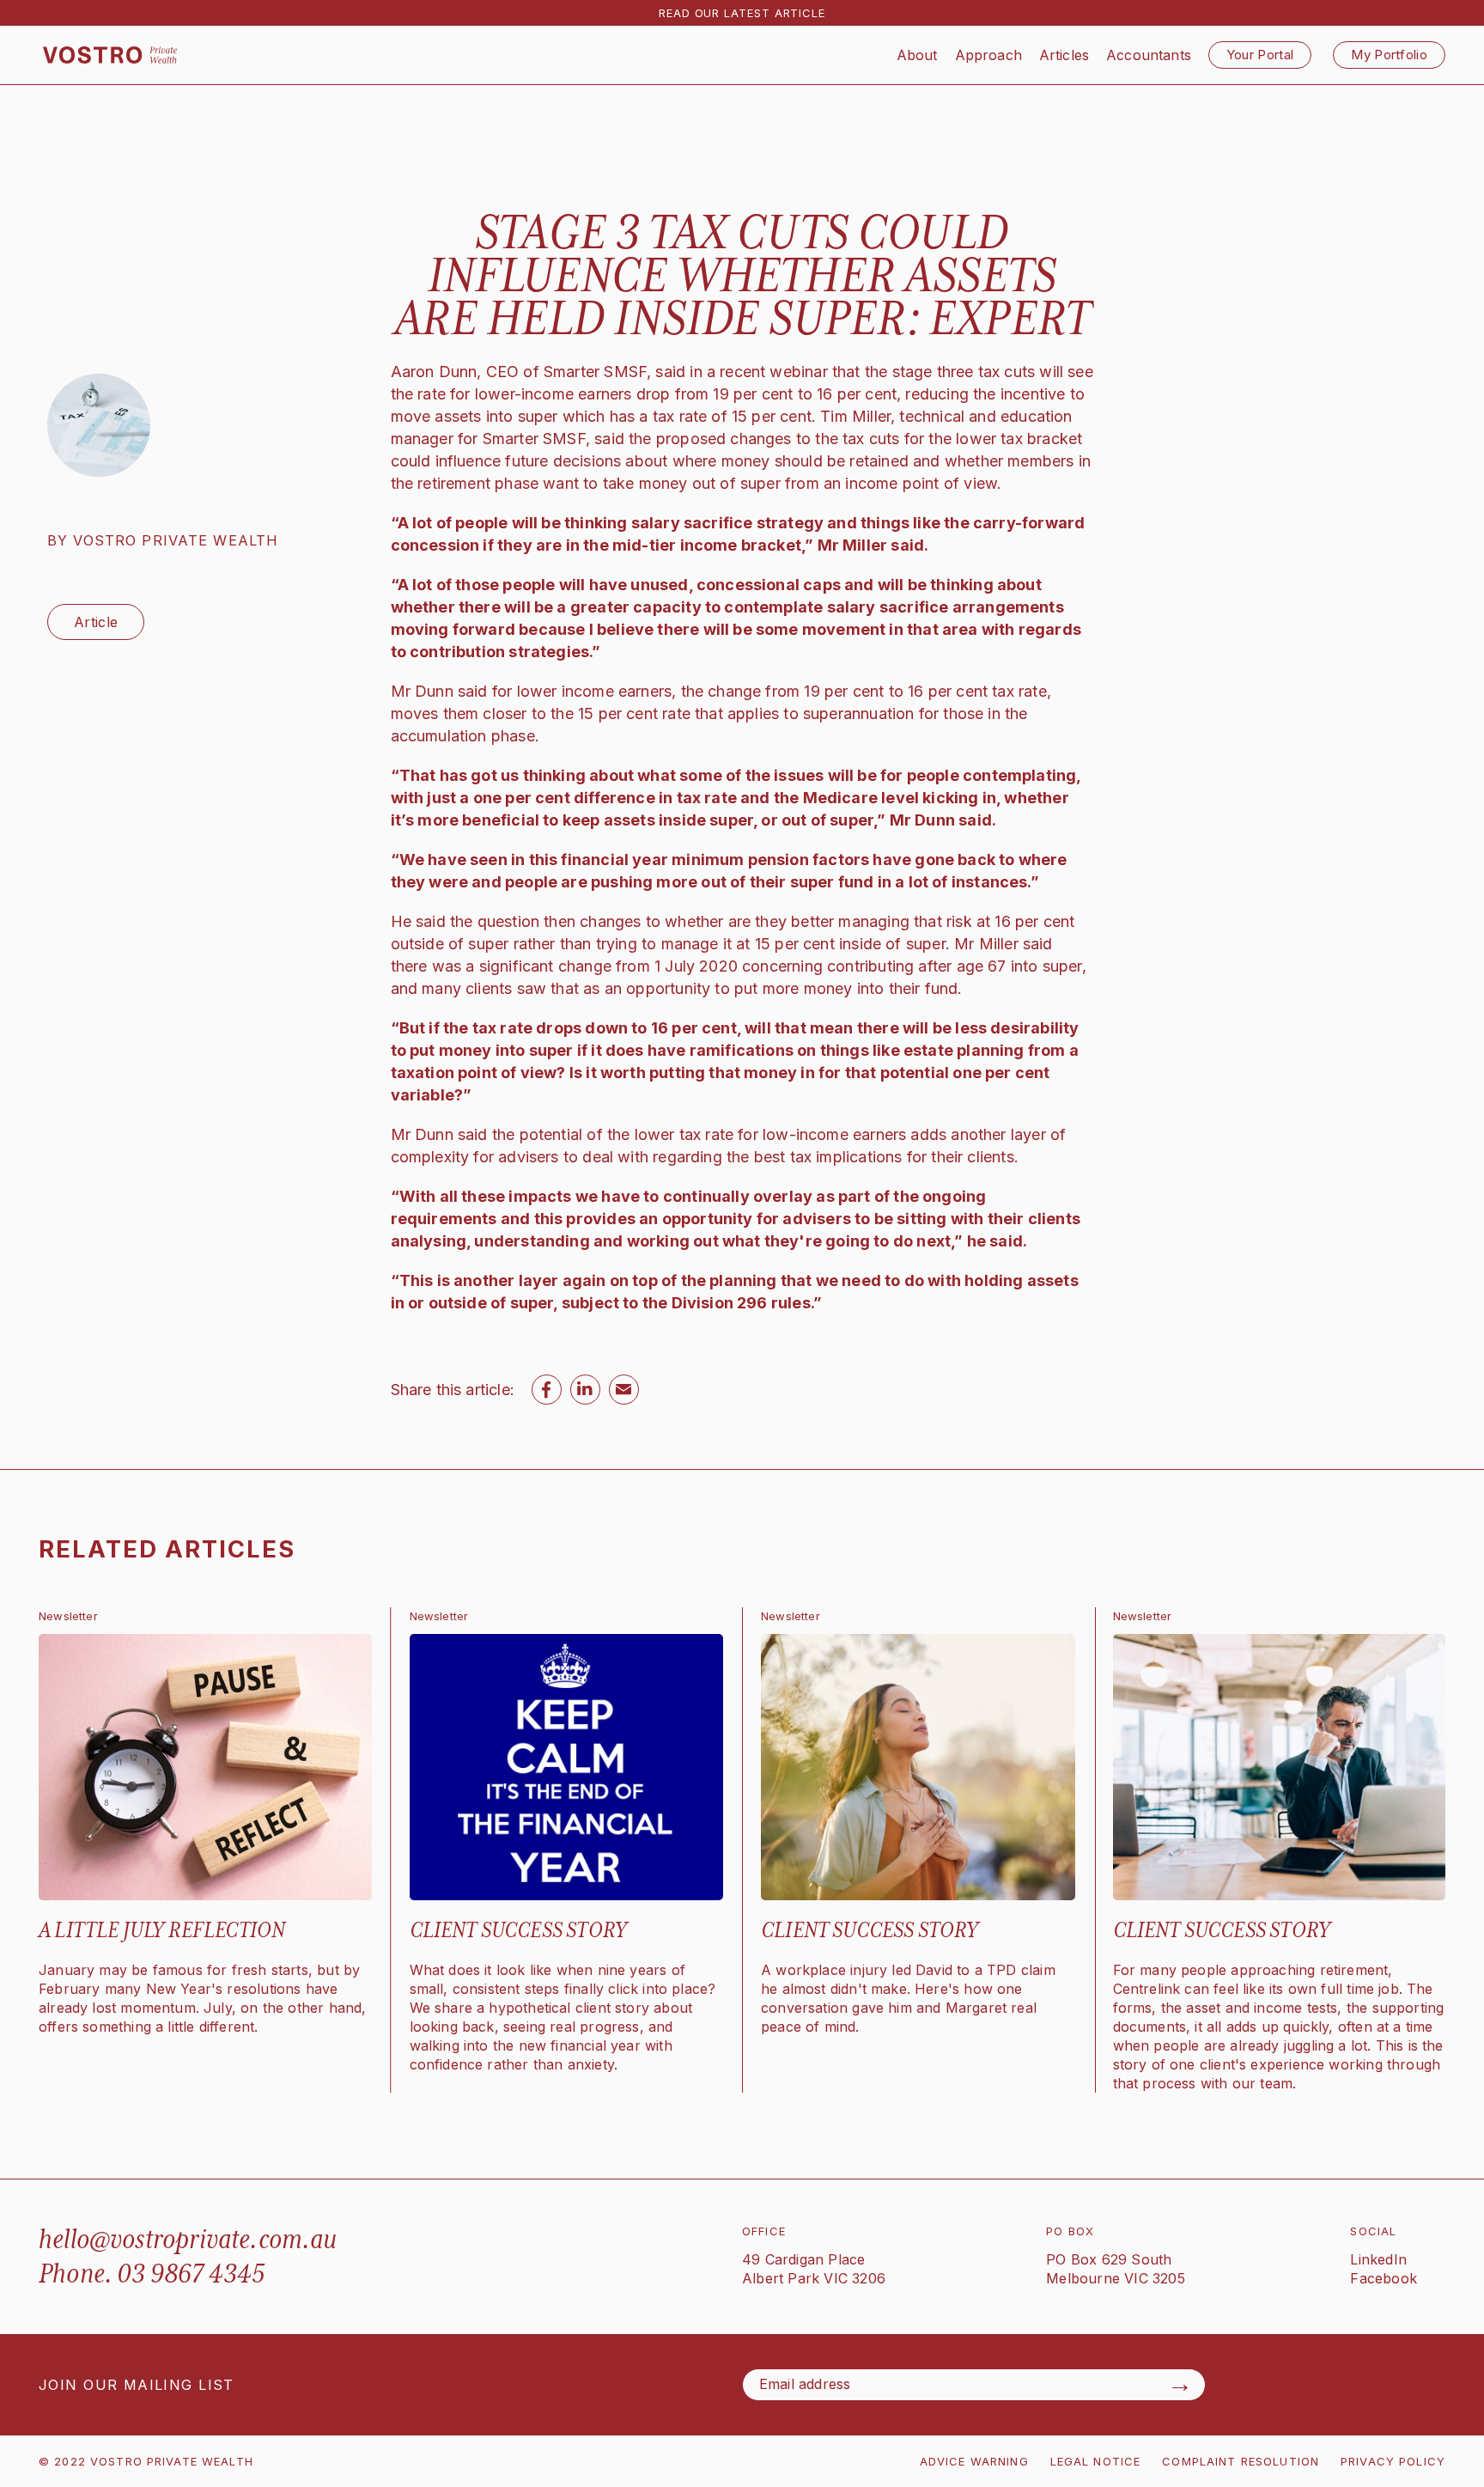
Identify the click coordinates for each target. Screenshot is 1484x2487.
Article (96, 622)
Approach (988, 55)
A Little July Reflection (162, 1930)
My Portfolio (1389, 55)
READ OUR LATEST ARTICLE (742, 13)
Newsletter (68, 1616)
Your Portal (1260, 55)
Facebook (1384, 2278)
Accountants (1149, 55)
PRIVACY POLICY (1393, 2461)
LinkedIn (1378, 2259)
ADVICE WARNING (974, 2461)
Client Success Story (519, 1930)
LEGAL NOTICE (1096, 2461)
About (917, 55)
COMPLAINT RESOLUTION (1241, 2461)
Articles (1064, 55)
